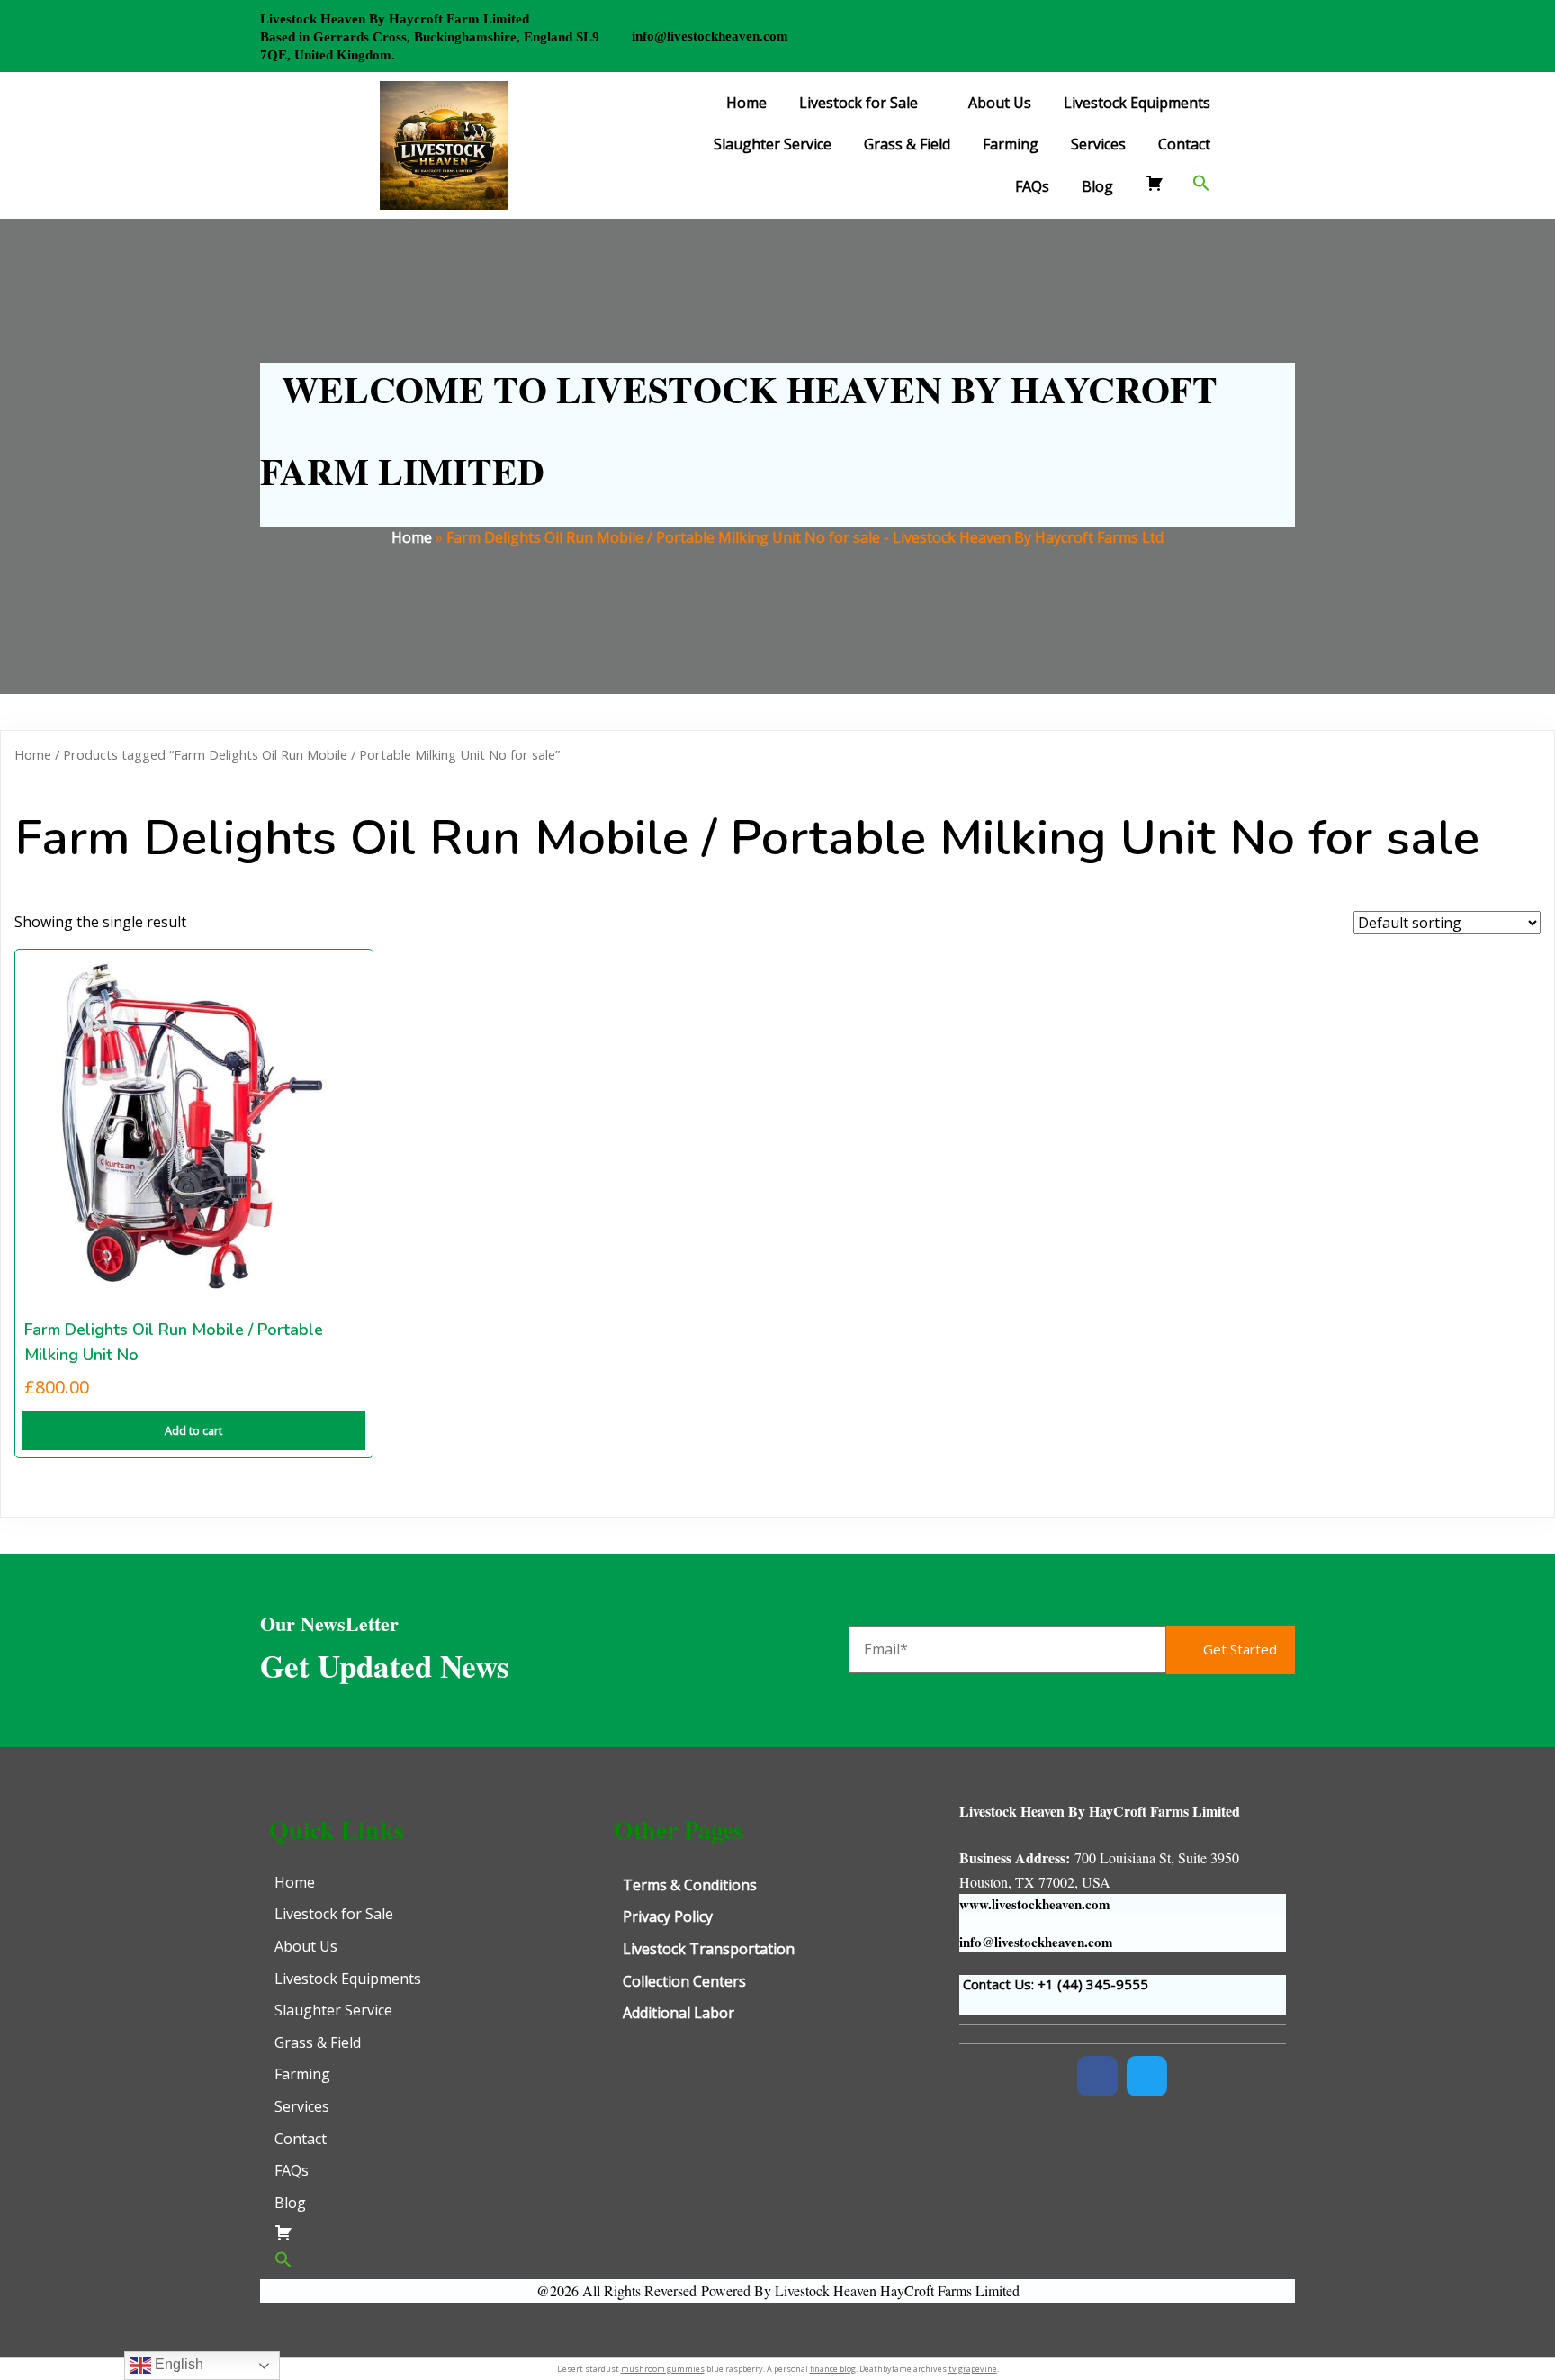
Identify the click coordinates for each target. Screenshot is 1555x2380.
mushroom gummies (663, 2369)
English (177, 2364)
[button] (1201, 183)
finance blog (833, 2369)
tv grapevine (973, 2369)
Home (412, 537)
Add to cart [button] (193, 1430)
